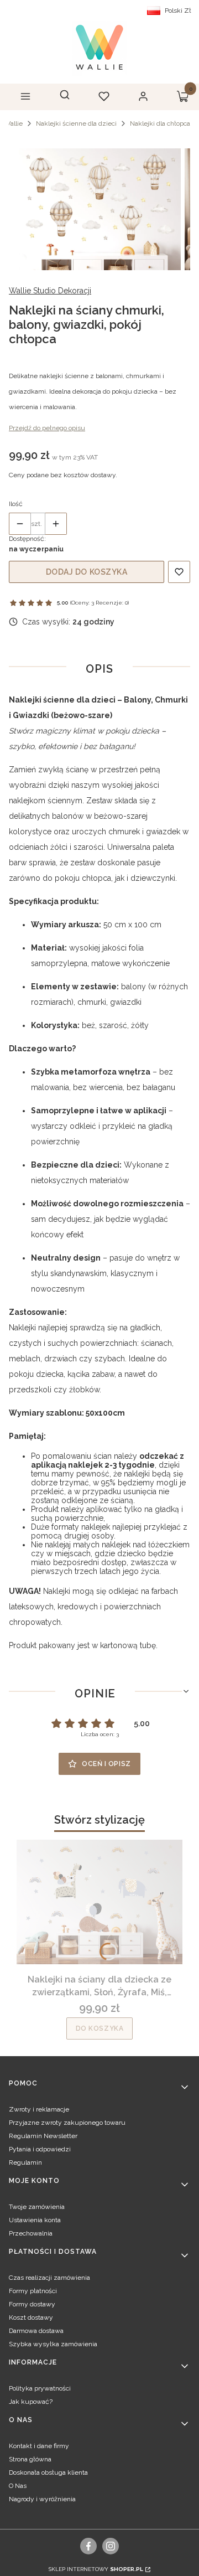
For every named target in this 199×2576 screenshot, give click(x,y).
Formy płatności (33, 2291)
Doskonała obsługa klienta (48, 2472)
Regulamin (25, 2162)
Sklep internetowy (96, 2569)
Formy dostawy (32, 2304)
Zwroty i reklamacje (39, 2109)
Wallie (13, 123)
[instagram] (111, 2546)
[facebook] (89, 2546)
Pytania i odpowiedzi (40, 2149)
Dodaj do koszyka (87, 572)
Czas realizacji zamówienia (49, 2278)
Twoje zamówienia (37, 2207)
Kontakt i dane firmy (39, 2446)
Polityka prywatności (40, 2388)
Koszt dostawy (31, 2317)
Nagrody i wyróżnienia (42, 2499)
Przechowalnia (31, 2233)
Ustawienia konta (35, 2220)
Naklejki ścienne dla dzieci (76, 123)
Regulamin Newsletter (43, 2136)
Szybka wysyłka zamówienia (53, 2344)
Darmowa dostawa (36, 2331)
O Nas (18, 2486)
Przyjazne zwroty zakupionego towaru (67, 2123)
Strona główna (30, 2459)
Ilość (16, 504)
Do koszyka (100, 2028)
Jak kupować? (31, 2402)
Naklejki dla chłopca (160, 123)
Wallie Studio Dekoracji (50, 291)
